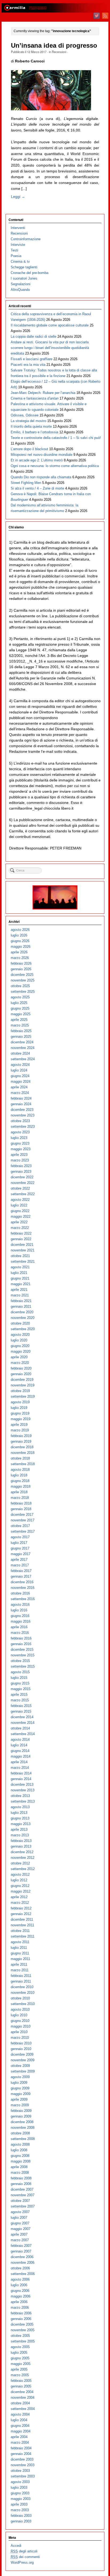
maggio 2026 (21, 947)
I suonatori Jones (24, 278)
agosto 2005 (20, 2347)
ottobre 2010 (20, 1998)
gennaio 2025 (21, 1037)
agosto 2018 (20, 1470)
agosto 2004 (20, 2414)
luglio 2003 (19, 2487)
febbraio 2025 (21, 1031)
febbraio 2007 (21, 2246)
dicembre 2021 (22, 1245)
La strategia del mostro (28, 421)
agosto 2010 (20, 2009)
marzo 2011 (20, 1970)
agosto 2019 (20, 1402)
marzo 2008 (20, 2173)
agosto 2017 (20, 1537)
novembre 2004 (23, 2398)
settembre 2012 (23, 1869)
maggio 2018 (21, 1486)
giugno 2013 (20, 1818)
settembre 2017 (23, 1531)
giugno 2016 (20, 1616)
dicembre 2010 (22, 1987)
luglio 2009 (19, 2083)
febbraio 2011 (21, 1976)
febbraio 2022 (21, 1233)
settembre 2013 (23, 1801)
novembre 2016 (23, 1588)
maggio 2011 (20, 1959)
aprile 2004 (19, 2437)
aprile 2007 (19, 2234)
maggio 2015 (21, 1689)
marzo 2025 (20, 1025)
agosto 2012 (20, 1874)
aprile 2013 (19, 1829)
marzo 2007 (20, 2240)
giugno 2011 (20, 1953)
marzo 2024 (20, 1093)
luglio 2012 (19, 1880)
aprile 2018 (19, 1492)
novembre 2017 (23, 1520)
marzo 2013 (20, 1835)
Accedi (16, 2546)
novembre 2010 (23, 1993)
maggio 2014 (21, 1756)
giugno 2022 (20, 1211)
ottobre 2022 (20, 1188)
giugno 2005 (20, 2358)
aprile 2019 (19, 1425)
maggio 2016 (21, 1621)
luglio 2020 (19, 1340)
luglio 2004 (19, 2420)
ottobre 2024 (20, 1053)
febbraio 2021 (21, 1301)
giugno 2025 (20, 1008)
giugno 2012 (20, 1886)
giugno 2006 (20, 2291)
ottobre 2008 (20, 2133)
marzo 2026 (20, 958)
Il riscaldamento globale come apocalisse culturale (50, 325)
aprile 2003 (19, 2504)
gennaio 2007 (21, 2251)
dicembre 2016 (22, 1582)
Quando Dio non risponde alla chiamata (41, 477)
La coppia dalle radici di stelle (34, 336)
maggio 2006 (21, 2296)
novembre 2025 (23, 980)
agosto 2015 (20, 1672)
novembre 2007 (23, 2195)
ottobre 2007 (20, 2201)
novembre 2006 (23, 2263)
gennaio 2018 (21, 1509)
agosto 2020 (20, 1335)
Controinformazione (26, 239)
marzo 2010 (20, 2038)
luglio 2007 (19, 2218)
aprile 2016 (19, 1627)
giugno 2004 (20, 2426)
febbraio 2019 (21, 1436)
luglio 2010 (19, 2015)
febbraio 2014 (21, 1773)
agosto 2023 (20, 1132)
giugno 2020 (20, 1346)
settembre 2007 (23, 2206)
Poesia (16, 256)
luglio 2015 (19, 1678)
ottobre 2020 (20, 1323)
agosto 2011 (20, 1942)
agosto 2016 (20, 1605)
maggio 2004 (21, 2431)
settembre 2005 (23, 2341)
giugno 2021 (20, 1278)
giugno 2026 (20, 941)
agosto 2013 (20, 1807)
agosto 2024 (20, 1065)
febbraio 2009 (21, 2111)
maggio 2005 (21, 2364)
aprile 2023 (19, 1155)
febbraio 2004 (21, 2448)
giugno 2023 (20, 1143)
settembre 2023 (23, 1127)
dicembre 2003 (22, 2459)
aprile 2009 (19, 2099)
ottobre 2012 (20, 1863)
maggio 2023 (21, 1149)
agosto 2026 (20, 930)
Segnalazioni (21, 284)
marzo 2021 (20, 1295)
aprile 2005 (19, 2369)
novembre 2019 (23, 1385)
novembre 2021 (23, 1250)
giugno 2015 (20, 1683)
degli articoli (24, 2551)
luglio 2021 (19, 1273)
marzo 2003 (20, 2510)
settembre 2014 (23, 1734)
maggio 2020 (21, 1351)
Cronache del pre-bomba (30, 273)
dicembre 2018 (22, 1447)
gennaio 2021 (21, 1306)
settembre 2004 (23, 2409)
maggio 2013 (21, 1824)
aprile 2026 (19, 952)
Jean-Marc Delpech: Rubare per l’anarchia (43, 393)
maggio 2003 (21, 2499)
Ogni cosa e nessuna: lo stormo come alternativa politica (55, 466)
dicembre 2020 (22, 1312)
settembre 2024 (23, 1059)
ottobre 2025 (20, 986)
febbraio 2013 (21, 1841)
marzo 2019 (20, 1430)
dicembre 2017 (22, 1515)
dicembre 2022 (22, 1177)
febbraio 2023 (21, 1166)
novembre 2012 (23, 1858)
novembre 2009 (23, 2060)
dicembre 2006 (22, 2257)
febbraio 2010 (21, 2043)
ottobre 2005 (20, 2336)
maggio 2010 (21, 2026)
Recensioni (59, 52)
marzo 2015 (20, 1700)
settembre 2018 (23, 1464)
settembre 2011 (23, 1936)
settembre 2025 (23, 992)
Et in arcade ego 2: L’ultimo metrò (37, 460)
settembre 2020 (23, 1329)
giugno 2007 (20, 2223)
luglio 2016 (19, 1610)
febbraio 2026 (21, 963)
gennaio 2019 (21, 1441)
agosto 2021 (20, 1267)
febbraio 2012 (21, 1908)
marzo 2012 (20, 1903)
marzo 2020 (20, 1363)
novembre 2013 (23, 1790)
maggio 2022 (21, 1216)
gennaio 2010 (21, 2049)
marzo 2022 (20, 1228)
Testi (14, 250)
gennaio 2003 (21, 2521)
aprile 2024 (19, 1087)
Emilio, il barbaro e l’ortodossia (34, 432)
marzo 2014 (20, 1768)
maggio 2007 (21, 2229)
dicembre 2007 (22, 2189)
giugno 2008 (20, 2156)
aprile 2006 (19, 2302)
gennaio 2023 (21, 1172)
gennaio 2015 (21, 1711)
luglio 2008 (19, 2150)
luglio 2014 (19, 1745)
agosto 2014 (20, 1740)
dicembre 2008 (22, 2122)
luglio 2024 (19, 1070)
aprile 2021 (19, 1290)
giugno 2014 (20, 1751)
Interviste (18, 245)
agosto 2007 (20, 2212)
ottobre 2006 (20, 2268)
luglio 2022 (19, 1205)
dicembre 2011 (22, 1919)
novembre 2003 (23, 2465)
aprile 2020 (19, 1357)
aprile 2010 (19, 2032)
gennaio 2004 (21, 2454)
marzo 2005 (20, 2375)
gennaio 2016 (21, 1644)
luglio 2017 (19, 1543)
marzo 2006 (20, 2308)
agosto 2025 (20, 997)
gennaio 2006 (21, 2319)
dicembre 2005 (22, 2324)
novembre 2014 (23, 1723)
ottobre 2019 (20, 1391)
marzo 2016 (20, 1633)
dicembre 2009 (22, 2054)
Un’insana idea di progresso (54, 46)
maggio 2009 (21, 2094)
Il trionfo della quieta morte (31, 426)
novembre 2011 (22, 1925)
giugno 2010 (20, 2021)
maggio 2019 (21, 1419)
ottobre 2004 (20, 2403)
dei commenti (25, 2557)
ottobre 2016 (20, 1593)
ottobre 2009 (20, 2066)
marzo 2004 (20, 2443)
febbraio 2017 (21, 1571)
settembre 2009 (23, 2071)
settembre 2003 (23, 2476)
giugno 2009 (20, 2088)
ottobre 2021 (20, 1256)
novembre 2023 (23, 1115)
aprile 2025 (19, 1020)
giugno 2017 (20, 1548)
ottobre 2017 (20, 1526)
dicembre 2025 (22, 975)
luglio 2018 (19, 1475)
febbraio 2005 (21, 2381)
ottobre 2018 (20, 1458)
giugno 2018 (20, 1481)
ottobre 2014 (20, 1728)
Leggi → (18, 197)
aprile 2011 (19, 1964)
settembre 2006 (23, 2274)
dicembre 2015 (22, 1650)
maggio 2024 (21, 1082)
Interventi (18, 228)
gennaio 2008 (21, 2184)
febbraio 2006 (21, 2313)
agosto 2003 (20, 2482)
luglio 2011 (19, 1948)
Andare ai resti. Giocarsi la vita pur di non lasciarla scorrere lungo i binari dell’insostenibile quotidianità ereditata (50, 348)
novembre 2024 (23, 1048)
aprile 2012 (19, 1897)
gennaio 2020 (21, 1374)
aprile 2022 (19, 1222)
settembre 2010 (23, 2004)
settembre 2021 (23, 1261)
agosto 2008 (20, 2144)
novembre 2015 (23, 1655)
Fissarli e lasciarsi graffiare (32, 359)
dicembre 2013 (22, 1785)
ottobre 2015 (20, 1661)
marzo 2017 (20, 1565)
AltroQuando (20, 290)
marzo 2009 (20, 2105)
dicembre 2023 (22, 1110)
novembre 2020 (23, 1318)
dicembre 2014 (22, 1717)
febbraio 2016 (21, 1638)
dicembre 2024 (22, 1042)
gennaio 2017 (21, 1576)
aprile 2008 (19, 2167)
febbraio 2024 (21, 1098)
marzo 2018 (20, 1498)
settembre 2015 (23, 1666)
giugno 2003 (20, 2493)
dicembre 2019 (22, 1380)
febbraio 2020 (21, 1368)
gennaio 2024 (21, 1104)
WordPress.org (22, 2562)
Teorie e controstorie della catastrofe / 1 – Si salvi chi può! (56, 438)
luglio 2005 (19, 2353)
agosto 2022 (20, 1200)
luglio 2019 (19, 1408)
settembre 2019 (23, 1396)
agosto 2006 (20, 2279)
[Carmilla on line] (55, 8)
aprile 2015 (19, 1695)
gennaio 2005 (21, 2386)
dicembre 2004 (22, 2392)
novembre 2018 (23, 1453)
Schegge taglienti (24, 267)
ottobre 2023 (20, 1121)
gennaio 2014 (21, 1779)
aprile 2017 (19, 1560)
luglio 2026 (19, 935)
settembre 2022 (23, 1194)
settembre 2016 (23, 1599)
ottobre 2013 (20, 1796)
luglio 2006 (19, 2285)
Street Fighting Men (26, 483)
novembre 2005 (23, 2330)
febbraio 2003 (21, 2516)
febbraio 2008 (21, 2178)
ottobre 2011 (20, 1931)
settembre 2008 (23, 2139)
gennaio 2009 (21, 2116)
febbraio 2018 (21, 1503)
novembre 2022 (23, 1183)
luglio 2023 (19, 1138)
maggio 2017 (21, 1554)
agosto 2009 (20, 2077)
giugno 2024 (20, 1076)
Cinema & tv (20, 262)
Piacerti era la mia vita (28, 365)
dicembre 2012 (22, 1852)
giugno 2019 (20, 1413)
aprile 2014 (19, 1762)
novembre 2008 (23, 2128)
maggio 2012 (21, 1891)
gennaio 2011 (21, 1981)
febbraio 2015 (21, 1706)
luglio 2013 (19, 1813)
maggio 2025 (21, 1014)
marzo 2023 (20, 1160)
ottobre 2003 (20, 2471)
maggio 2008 (21, 2161)
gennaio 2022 (21, 1239)
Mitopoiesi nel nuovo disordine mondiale (42, 455)
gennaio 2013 (21, 1846)
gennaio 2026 (21, 969)
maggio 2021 (21, 1284)
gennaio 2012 (21, 1914)
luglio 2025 (19, 1003)
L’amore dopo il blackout (29, 449)
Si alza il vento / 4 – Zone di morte (37, 488)
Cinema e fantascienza (35, 398)
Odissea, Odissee (25, 415)
